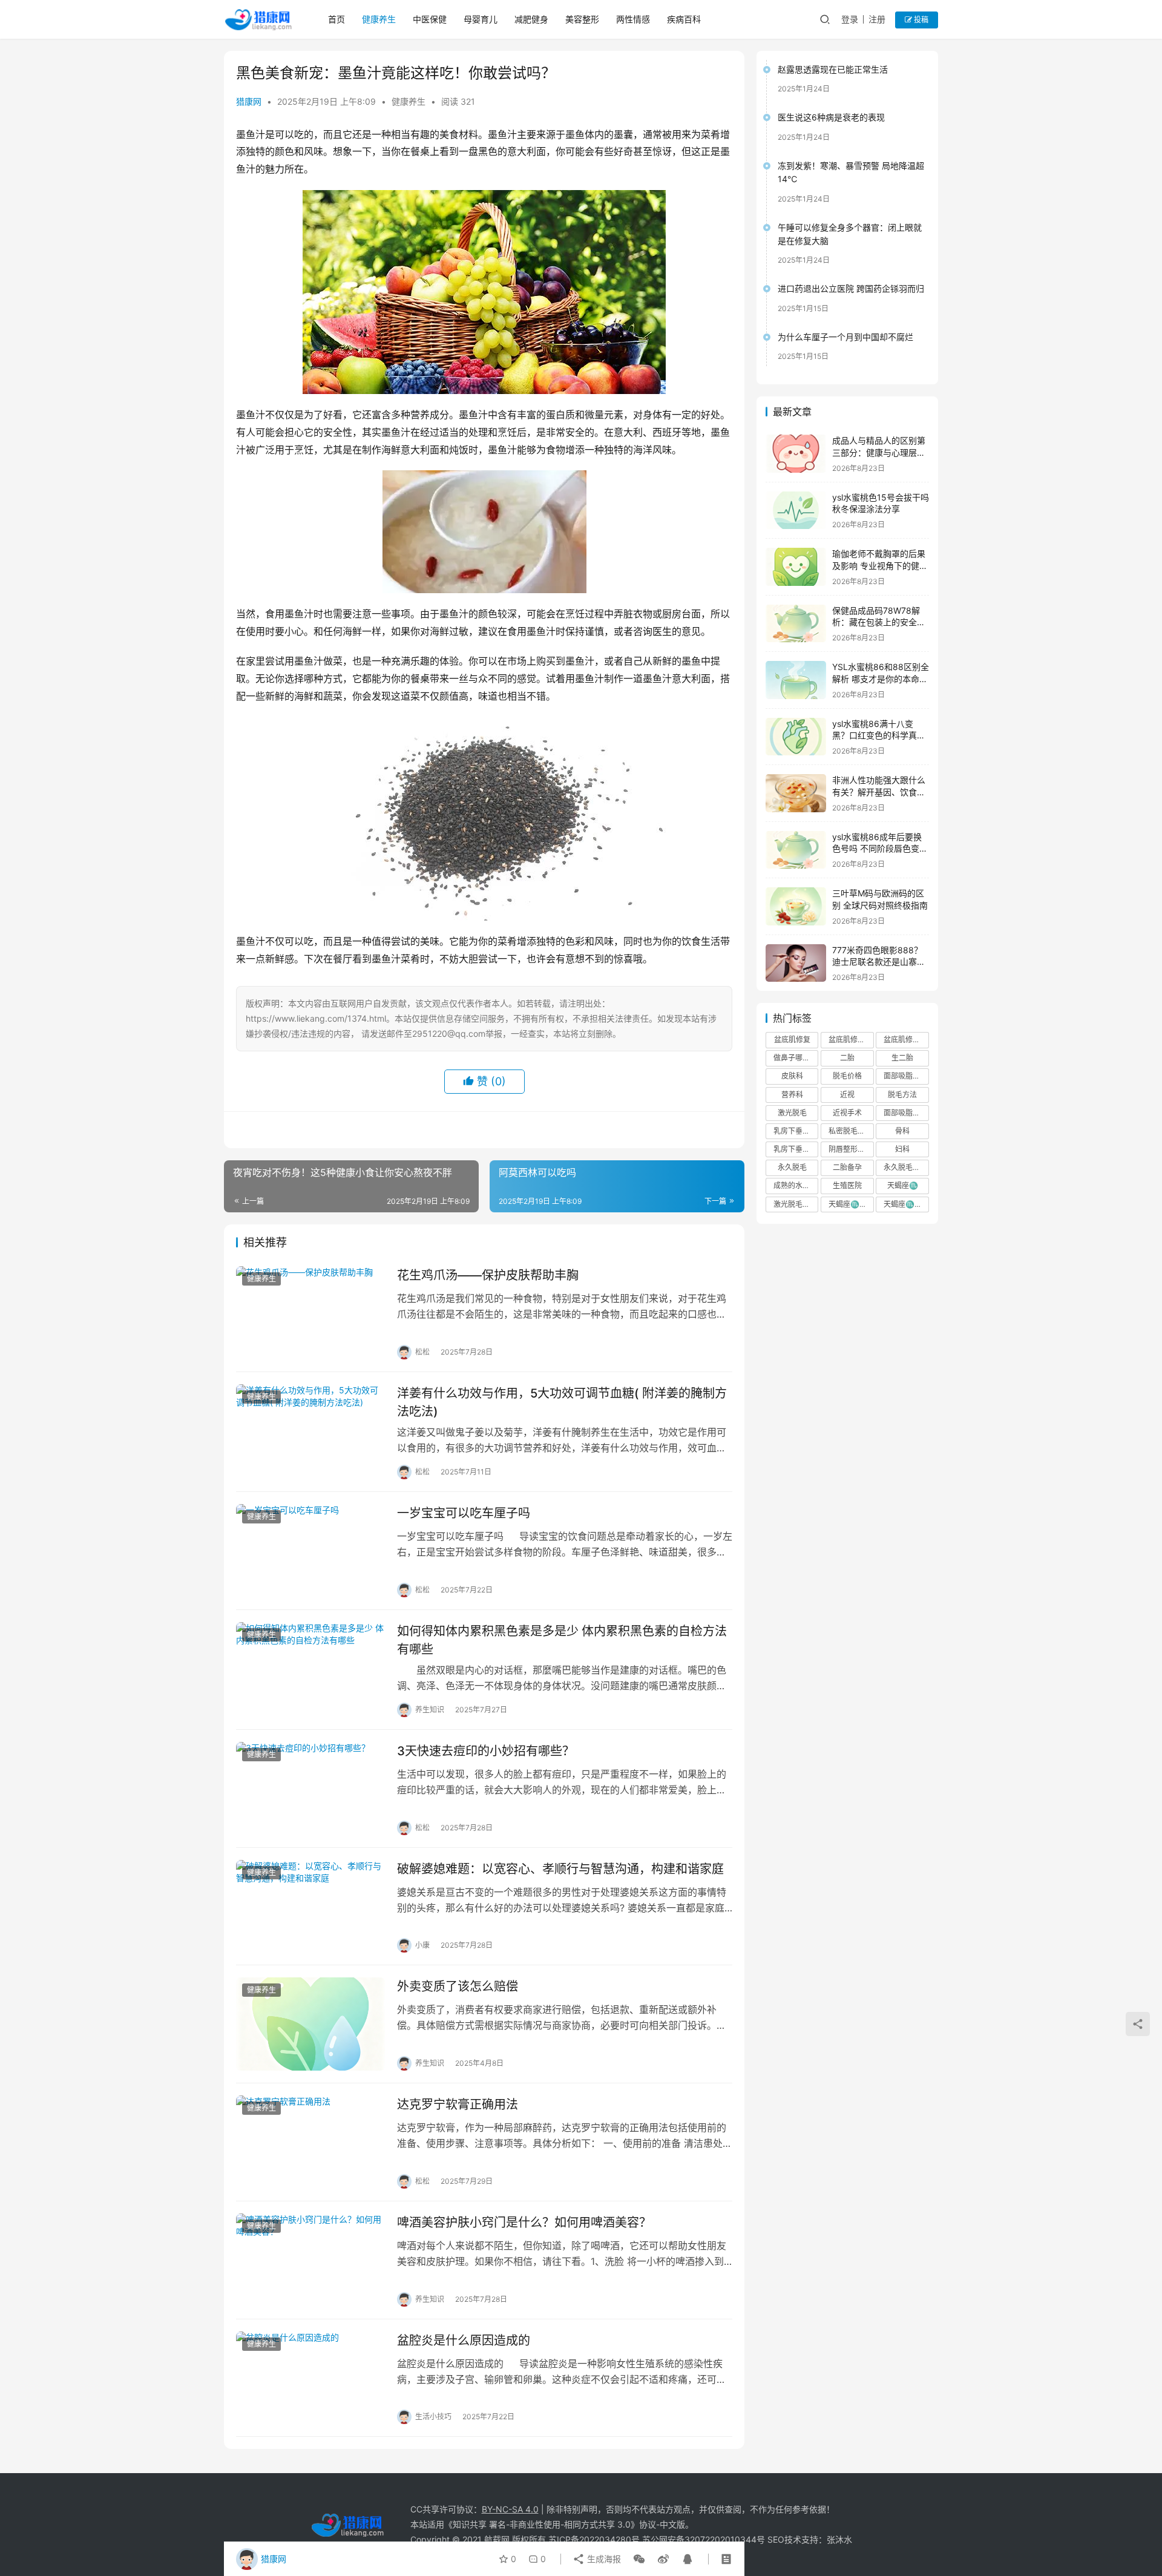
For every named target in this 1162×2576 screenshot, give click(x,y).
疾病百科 (684, 19)
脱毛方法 (902, 1095)
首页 (336, 19)
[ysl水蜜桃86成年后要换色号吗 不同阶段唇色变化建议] (796, 850)
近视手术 (847, 1113)
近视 (847, 1095)
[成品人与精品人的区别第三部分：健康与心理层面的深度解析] (796, 454)
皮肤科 (792, 1076)
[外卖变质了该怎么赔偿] (310, 2024)
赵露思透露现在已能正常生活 (833, 69)
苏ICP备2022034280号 (594, 2539)
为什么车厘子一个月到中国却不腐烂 (845, 337)
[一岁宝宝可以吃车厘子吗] (310, 1551)
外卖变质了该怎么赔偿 (458, 1986)
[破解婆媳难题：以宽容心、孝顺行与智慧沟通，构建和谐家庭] (310, 1907)
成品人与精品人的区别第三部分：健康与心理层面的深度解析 (879, 452)
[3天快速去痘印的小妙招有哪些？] (310, 1789)
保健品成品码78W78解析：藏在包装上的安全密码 (879, 622)
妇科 (902, 1149)
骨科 (902, 1131)
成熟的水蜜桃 (795, 1185)
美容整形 (582, 19)
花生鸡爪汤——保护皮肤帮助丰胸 (488, 1275)
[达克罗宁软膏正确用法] (310, 2142)
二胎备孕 (847, 1167)
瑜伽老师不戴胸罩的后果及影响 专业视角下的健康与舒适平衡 (880, 565)
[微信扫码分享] (639, 2559)
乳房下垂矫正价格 (796, 1131)
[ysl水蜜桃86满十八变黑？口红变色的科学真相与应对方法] (796, 737)
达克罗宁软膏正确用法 (458, 2104)
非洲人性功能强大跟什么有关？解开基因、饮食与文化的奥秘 (879, 792)
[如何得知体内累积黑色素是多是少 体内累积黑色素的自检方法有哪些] (310, 1669)
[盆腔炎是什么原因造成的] (310, 2378)
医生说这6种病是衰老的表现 (831, 117)
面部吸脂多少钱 (906, 1113)
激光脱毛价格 (795, 1204)
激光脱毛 (792, 1113)
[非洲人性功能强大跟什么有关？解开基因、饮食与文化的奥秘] (796, 793)
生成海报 (603, 2559)
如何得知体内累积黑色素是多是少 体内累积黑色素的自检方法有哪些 (562, 1640)
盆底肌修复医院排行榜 (851, 1040)
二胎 (847, 1058)
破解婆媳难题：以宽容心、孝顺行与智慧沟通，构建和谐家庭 (560, 1869)
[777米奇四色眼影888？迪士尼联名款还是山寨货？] (796, 963)
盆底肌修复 (792, 1040)
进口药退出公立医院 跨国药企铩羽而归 (851, 288)
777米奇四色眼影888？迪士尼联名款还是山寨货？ (877, 962)
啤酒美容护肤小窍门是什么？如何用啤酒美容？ (524, 2223)
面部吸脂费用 (905, 1076)
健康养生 (379, 19)
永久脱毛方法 (905, 1167)
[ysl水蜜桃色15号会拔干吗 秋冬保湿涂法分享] (796, 511)
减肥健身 (531, 19)
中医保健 (430, 19)
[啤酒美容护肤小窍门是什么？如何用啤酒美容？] (310, 2260)
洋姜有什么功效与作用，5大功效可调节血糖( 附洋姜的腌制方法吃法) (562, 1402)
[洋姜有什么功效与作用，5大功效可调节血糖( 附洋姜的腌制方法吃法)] (310, 1431)
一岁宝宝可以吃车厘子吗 (464, 1513)
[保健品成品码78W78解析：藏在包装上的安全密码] (796, 624)
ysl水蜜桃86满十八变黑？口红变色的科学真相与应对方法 (879, 735)
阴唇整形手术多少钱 (851, 1149)
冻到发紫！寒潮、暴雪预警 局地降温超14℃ (851, 172)
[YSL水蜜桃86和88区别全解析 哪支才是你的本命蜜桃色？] (796, 680)
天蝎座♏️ (903, 1185)
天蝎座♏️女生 (851, 1204)
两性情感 (633, 19)
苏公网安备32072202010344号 (704, 2539)
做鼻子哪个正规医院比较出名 (796, 1058)
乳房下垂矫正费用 (796, 1149)
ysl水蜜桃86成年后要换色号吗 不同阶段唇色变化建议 (880, 849)
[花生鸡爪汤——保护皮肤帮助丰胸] (310, 1313)
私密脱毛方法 (850, 1131)
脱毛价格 (847, 1076)
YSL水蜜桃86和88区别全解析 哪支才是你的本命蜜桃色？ (881, 678)
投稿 (920, 20)
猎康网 (249, 101)
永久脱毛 (792, 1167)
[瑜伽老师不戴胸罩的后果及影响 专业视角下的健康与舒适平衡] (796, 567)
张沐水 (839, 2539)
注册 (877, 19)
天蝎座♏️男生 (906, 1204)
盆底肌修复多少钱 (906, 1040)
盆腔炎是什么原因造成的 (464, 2341)
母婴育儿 (481, 19)
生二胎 (902, 1058)
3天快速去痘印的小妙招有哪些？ (486, 1751)
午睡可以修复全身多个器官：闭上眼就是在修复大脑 (850, 234)
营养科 (792, 1095)
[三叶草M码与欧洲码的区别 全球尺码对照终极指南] (796, 906)
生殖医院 (847, 1185)
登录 (850, 19)
